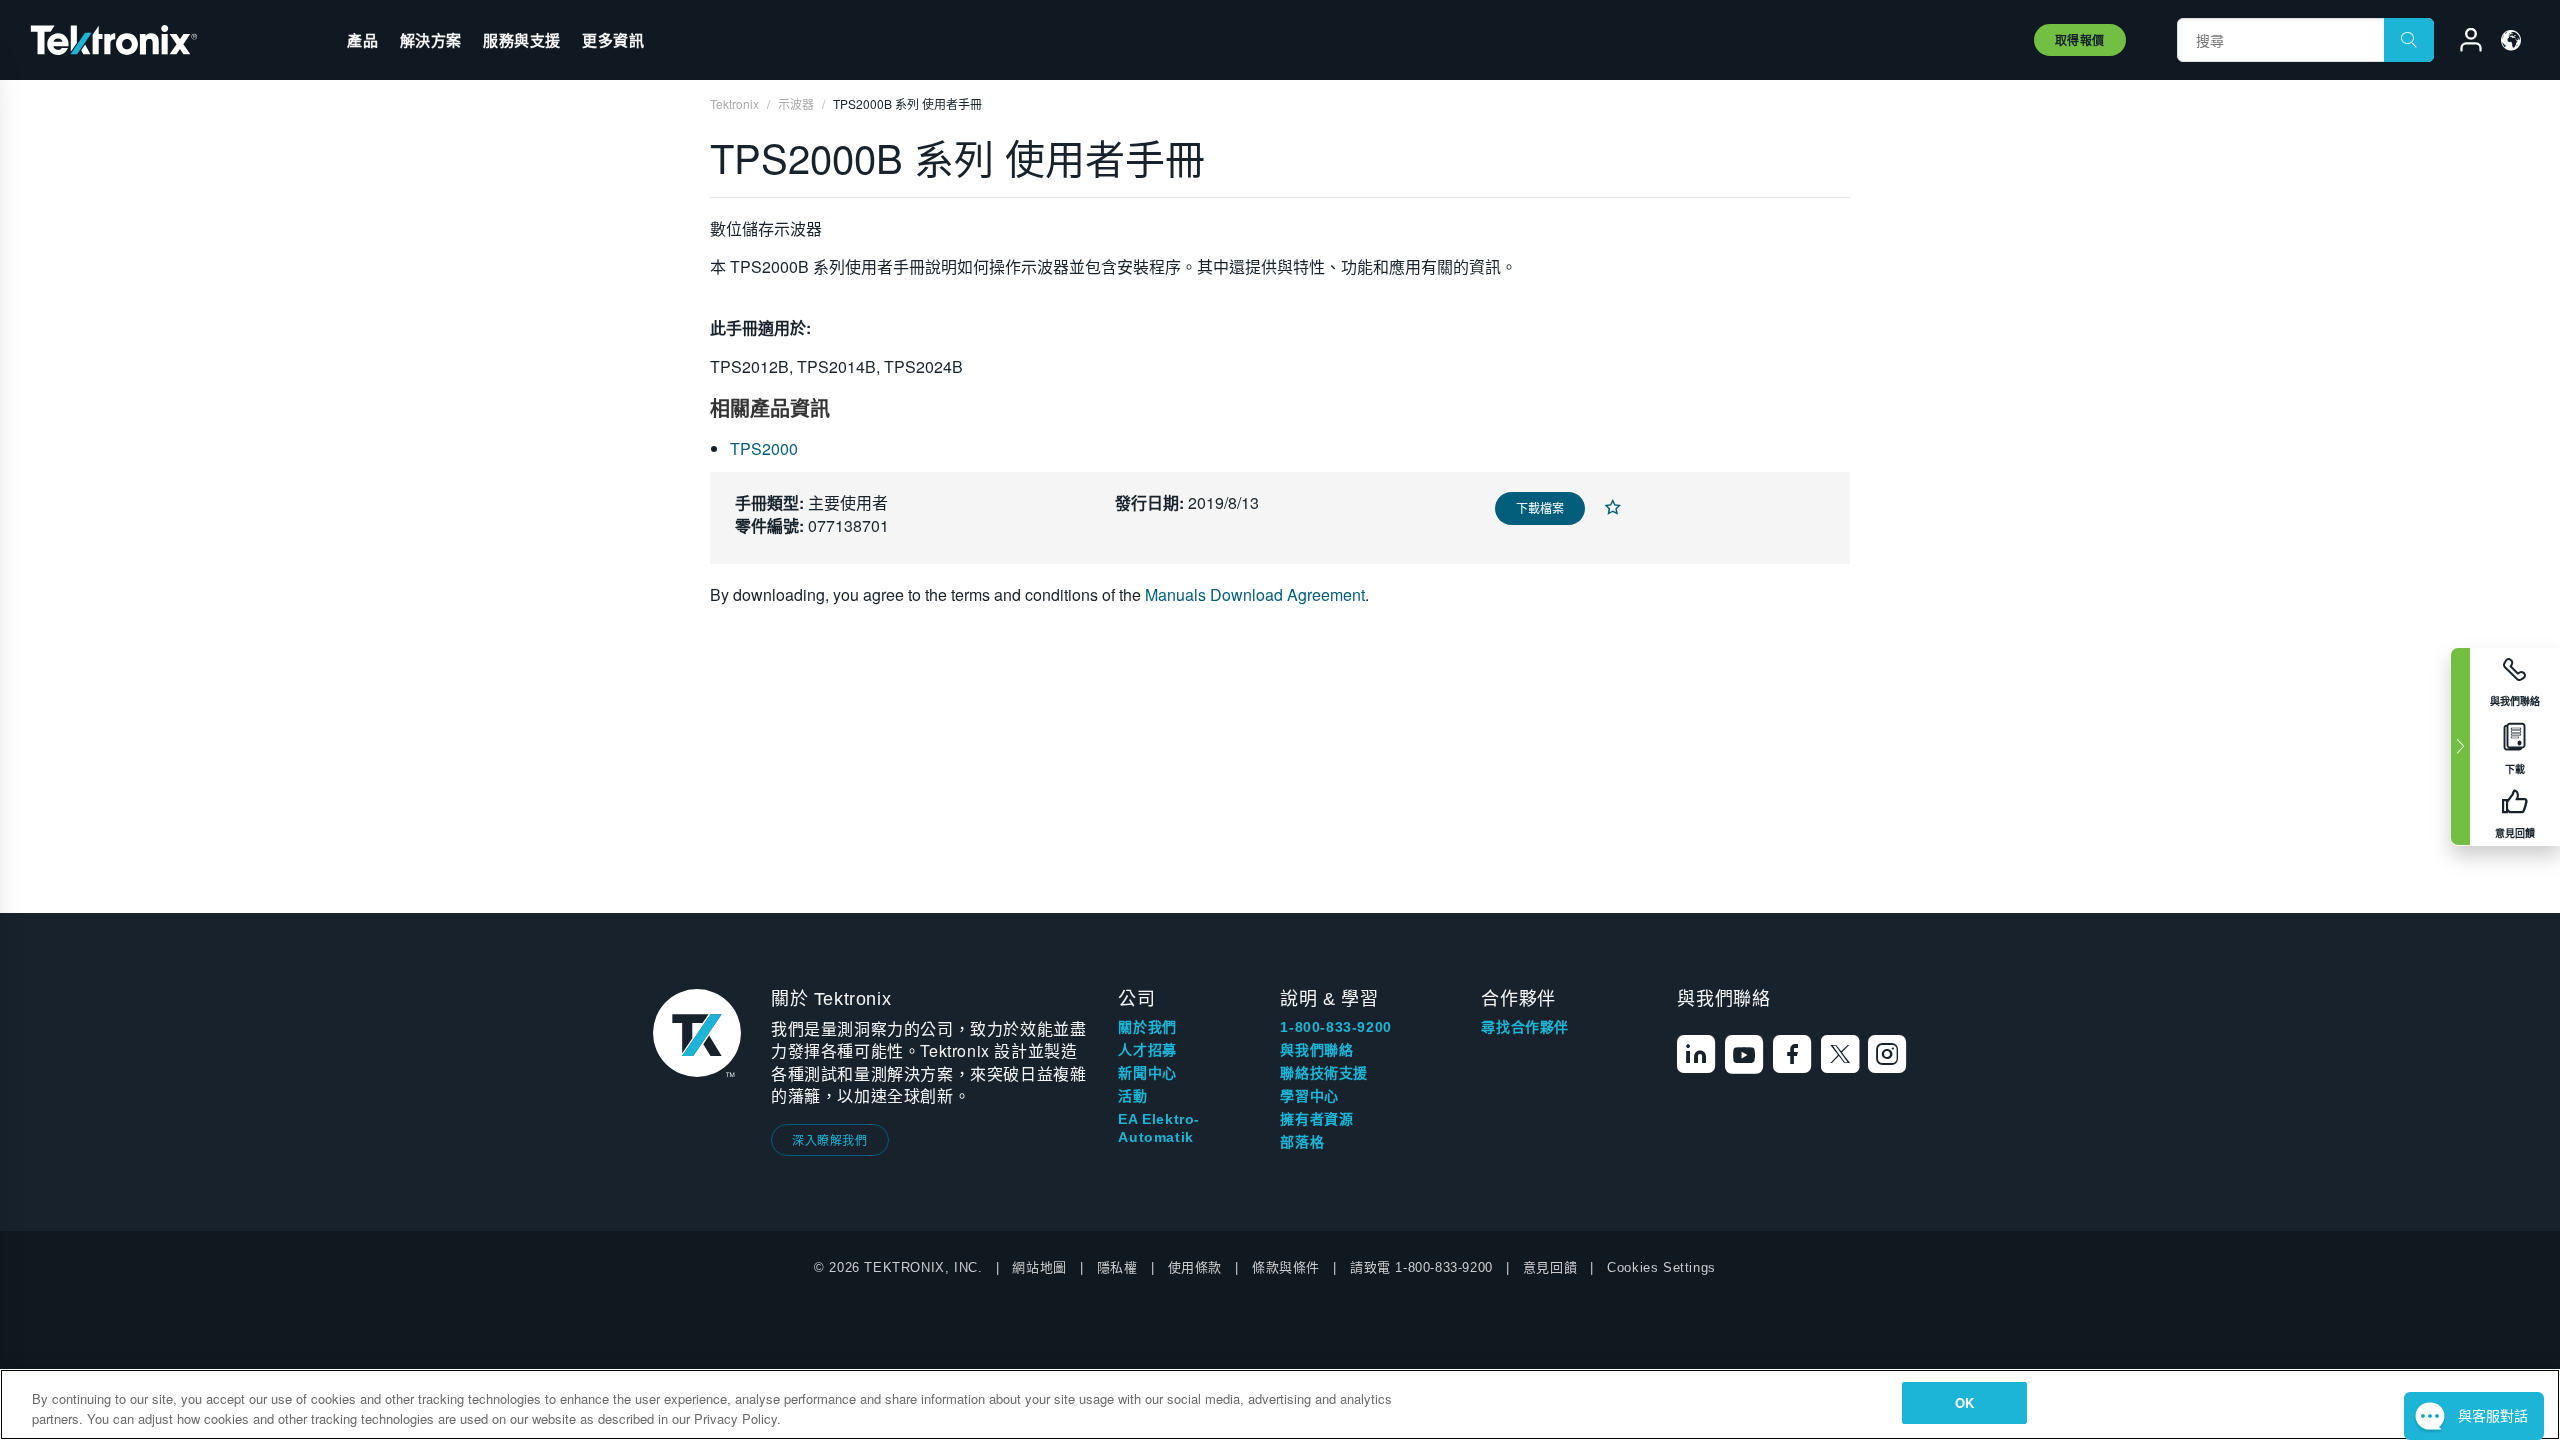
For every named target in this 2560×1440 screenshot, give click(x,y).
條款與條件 (1286, 1267)
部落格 (1302, 1142)
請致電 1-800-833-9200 (1421, 1267)
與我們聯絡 (1316, 1050)
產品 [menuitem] (362, 40)
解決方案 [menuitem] (431, 40)
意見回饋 (1550, 1267)
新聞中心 (1147, 1073)
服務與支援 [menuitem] (522, 40)
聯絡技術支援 (1324, 1073)
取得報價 (2080, 40)
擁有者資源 (1316, 1119)
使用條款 (1195, 1267)
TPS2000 (764, 448)
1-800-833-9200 (1335, 1027)
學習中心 (1309, 1096)
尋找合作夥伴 (1525, 1027)
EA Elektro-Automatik (1159, 1128)
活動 (1132, 1096)
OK (1964, 1402)
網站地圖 (1039, 1267)
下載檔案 (1540, 507)
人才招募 (1147, 1050)
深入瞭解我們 (830, 1139)
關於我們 (1147, 1027)
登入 (2462, 43)
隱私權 (1117, 1267)
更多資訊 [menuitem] (613, 40)
